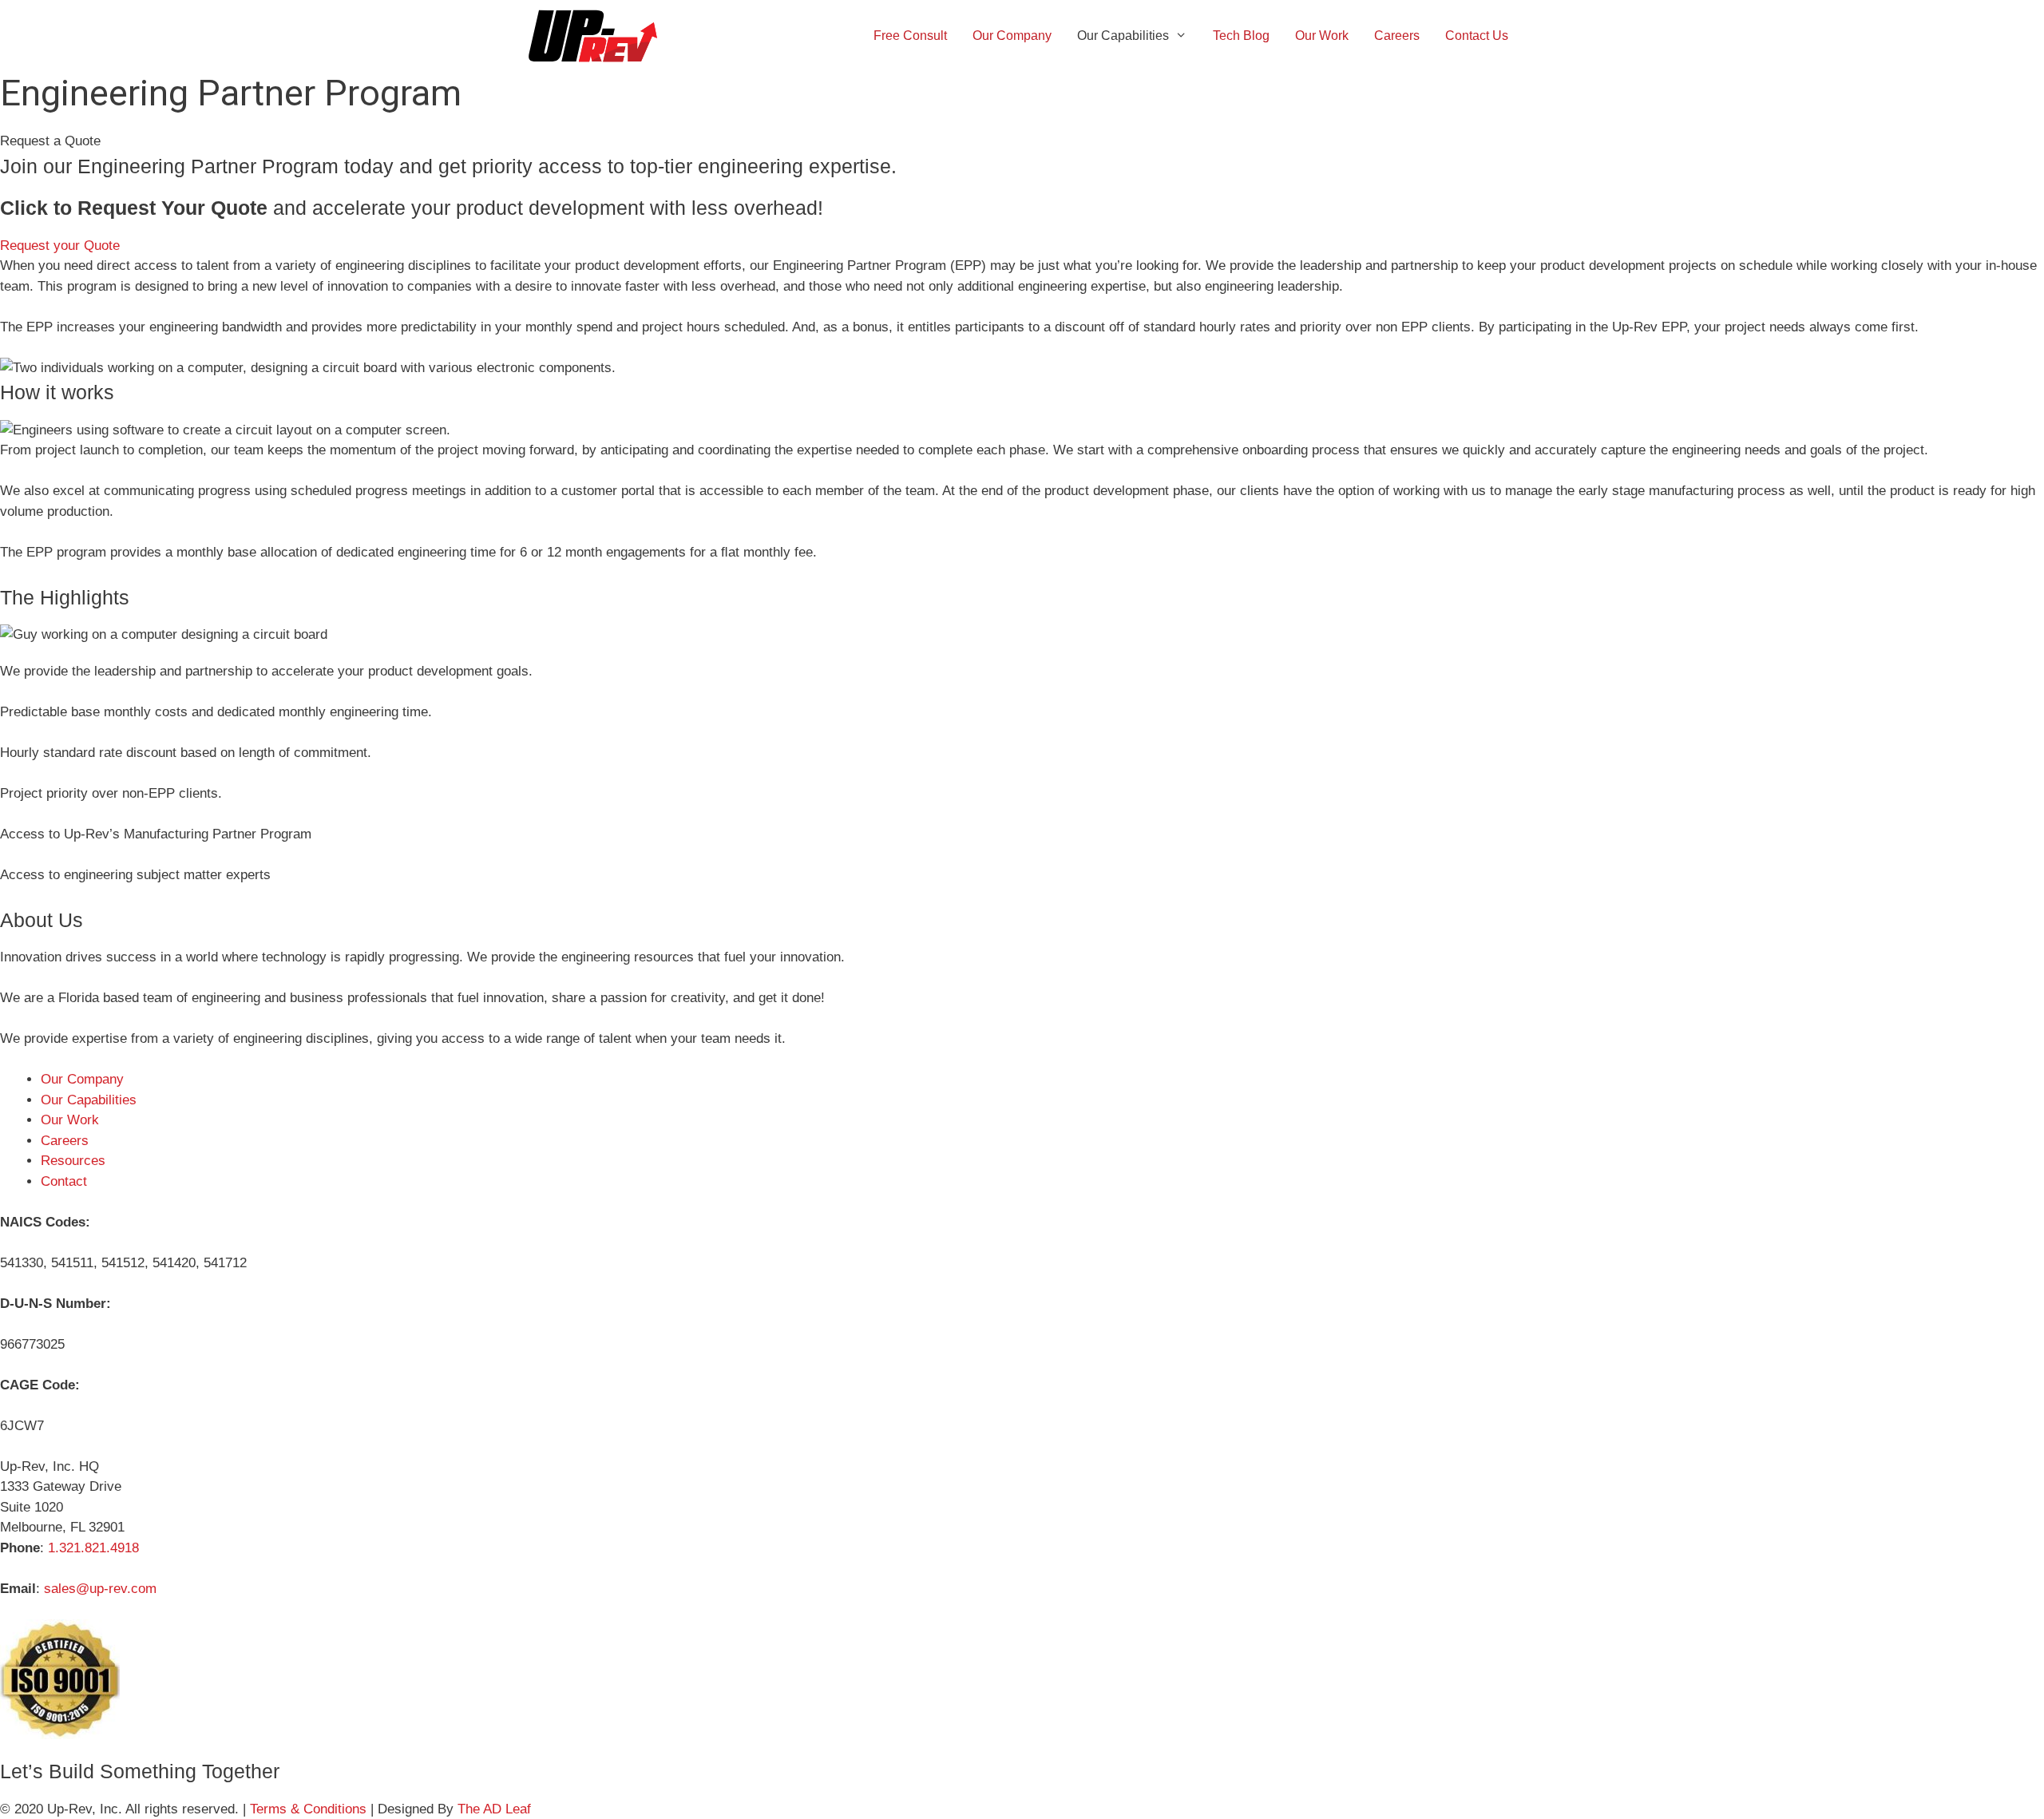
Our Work (1322, 36)
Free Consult (910, 36)
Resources (73, 1161)
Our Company (1012, 36)
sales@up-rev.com (100, 1589)
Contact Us (1477, 36)
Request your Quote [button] (60, 246)
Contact (64, 1181)
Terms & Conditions (310, 1809)
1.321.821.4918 (93, 1548)
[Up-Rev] (597, 36)
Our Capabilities (1123, 36)
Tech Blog (1241, 36)
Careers (1397, 36)
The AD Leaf (494, 1809)
